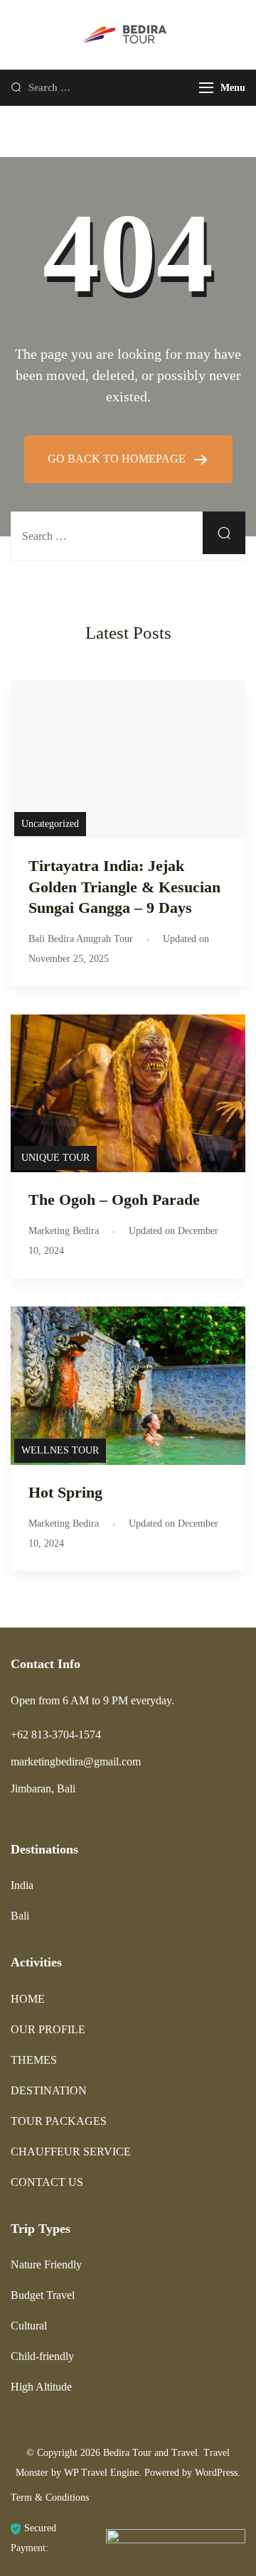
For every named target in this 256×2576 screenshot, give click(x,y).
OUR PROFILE (48, 2029)
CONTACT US (47, 2182)
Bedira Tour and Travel (150, 2453)
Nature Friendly (46, 2264)
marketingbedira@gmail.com (76, 1761)
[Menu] (206, 88)
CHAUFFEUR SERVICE (71, 2152)
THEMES (34, 2060)
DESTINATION (49, 2090)
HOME (28, 1999)
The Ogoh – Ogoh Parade (114, 1200)
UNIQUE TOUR (55, 1158)
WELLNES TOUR (60, 1450)
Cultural (29, 2326)
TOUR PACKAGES (59, 2121)
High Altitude (41, 2387)
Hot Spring (65, 1492)
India (22, 1885)
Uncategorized (50, 824)
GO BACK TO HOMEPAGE (118, 459)
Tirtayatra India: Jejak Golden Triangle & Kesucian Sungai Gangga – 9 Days (124, 886)
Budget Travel (43, 2295)
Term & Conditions (50, 2497)
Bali (20, 1916)
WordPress (216, 2473)
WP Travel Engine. (103, 2473)
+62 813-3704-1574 (56, 1735)
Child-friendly (42, 2356)
